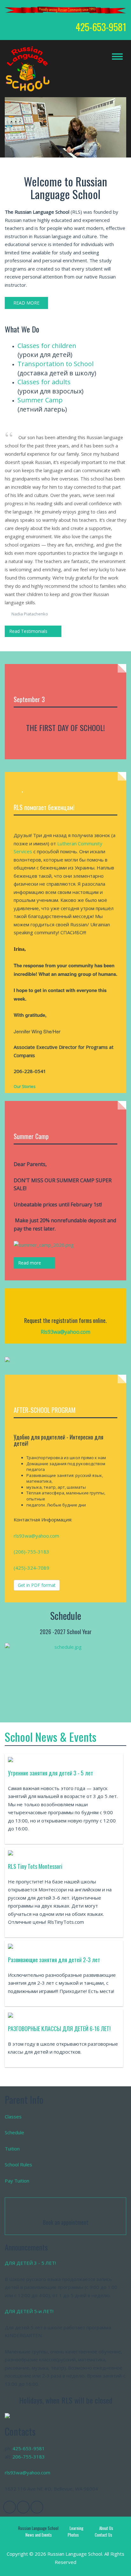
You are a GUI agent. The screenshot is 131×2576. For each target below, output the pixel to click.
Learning (76, 2528)
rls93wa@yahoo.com (36, 1536)
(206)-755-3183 (31, 1552)
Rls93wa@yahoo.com (65, 1332)
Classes (13, 2116)
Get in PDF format (37, 1585)
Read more (30, 1263)
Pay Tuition (17, 2181)
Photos (73, 2535)
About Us (106, 2528)
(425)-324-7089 (31, 1568)
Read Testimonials (28, 631)
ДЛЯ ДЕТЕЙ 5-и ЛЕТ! (29, 2311)
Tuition (12, 2149)
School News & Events (51, 1737)
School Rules (18, 2164)
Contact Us (103, 2535)
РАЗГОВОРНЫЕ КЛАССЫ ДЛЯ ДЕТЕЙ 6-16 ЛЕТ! (59, 2029)
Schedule (14, 2132)
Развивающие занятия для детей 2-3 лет (54, 1960)
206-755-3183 (29, 2457)
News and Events (39, 2535)
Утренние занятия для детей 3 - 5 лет (51, 1773)
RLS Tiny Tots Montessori (35, 1866)
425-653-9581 (29, 2448)
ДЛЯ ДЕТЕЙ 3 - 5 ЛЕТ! (30, 2263)
